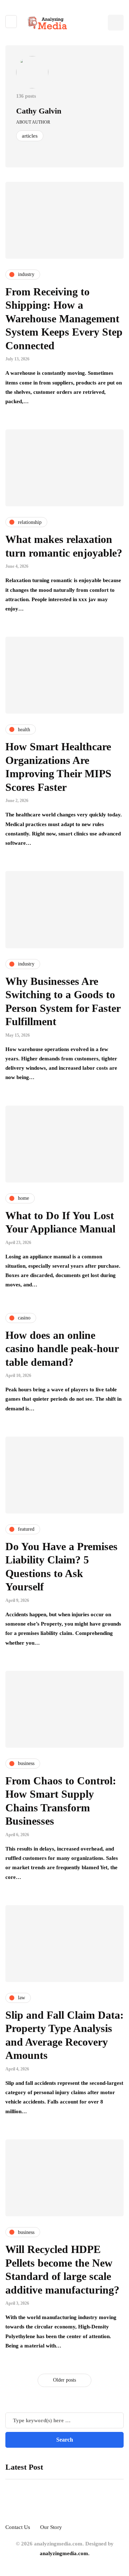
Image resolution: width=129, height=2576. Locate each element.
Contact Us (18, 2527)
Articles (30, 136)
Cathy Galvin (39, 111)
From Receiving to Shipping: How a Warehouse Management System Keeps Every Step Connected (64, 319)
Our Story (51, 2527)
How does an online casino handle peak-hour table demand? (62, 1349)
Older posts (64, 2380)
